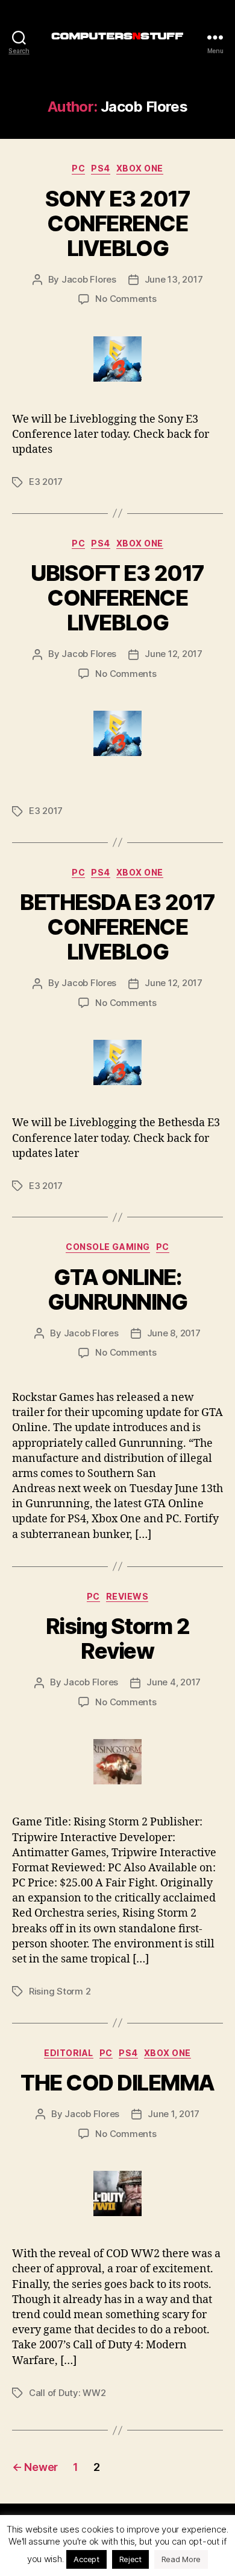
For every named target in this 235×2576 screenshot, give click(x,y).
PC (78, 168)
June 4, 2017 (174, 1682)
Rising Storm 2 (60, 1991)
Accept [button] (86, 2559)
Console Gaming (108, 1247)
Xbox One (140, 168)
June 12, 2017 (174, 654)
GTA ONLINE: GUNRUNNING (117, 1290)
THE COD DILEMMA (117, 2083)
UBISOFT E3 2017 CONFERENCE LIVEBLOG (117, 598)
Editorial (69, 2053)
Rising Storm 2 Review (117, 1639)
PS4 (101, 168)
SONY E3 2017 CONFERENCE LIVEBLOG (117, 223)
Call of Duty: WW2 (67, 2393)
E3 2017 (46, 482)
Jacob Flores (89, 279)
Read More (181, 2559)
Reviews (127, 1596)
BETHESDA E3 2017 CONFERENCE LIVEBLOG (117, 927)
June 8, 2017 (174, 1333)
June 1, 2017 (174, 2114)
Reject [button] (130, 2559)
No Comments (126, 299)
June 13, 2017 (174, 279)
